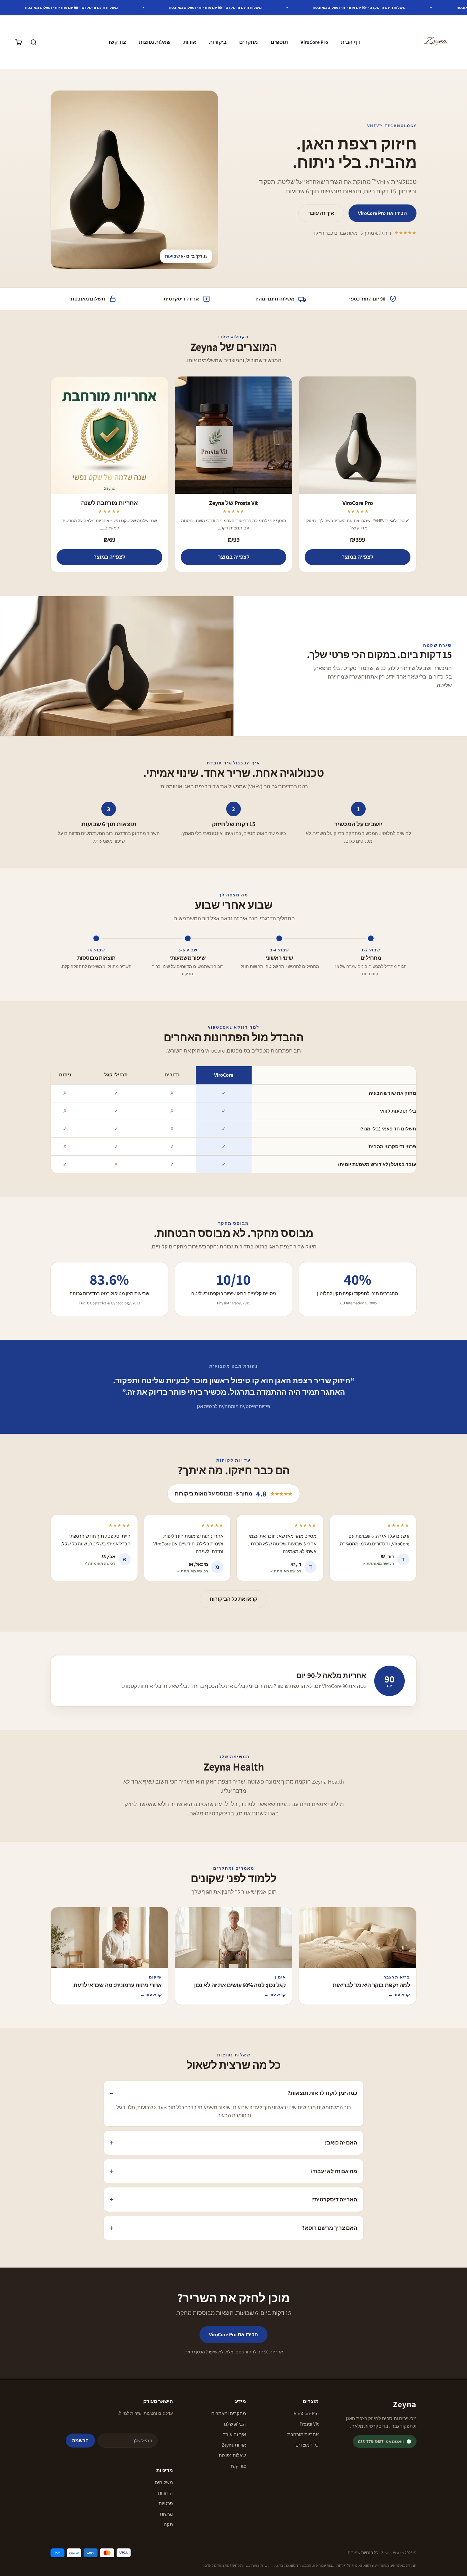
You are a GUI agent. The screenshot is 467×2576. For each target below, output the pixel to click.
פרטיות (166, 2503)
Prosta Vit (309, 2424)
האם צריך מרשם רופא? (330, 2228)
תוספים (279, 42)
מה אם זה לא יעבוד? (334, 2171)
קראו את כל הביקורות (233, 1599)
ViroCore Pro (314, 42)
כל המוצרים (307, 2445)
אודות (190, 42)
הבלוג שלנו (235, 2424)
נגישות (166, 2514)
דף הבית (350, 42)
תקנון (168, 2524)
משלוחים (164, 2482)
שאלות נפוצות (155, 42)
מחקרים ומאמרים (229, 2413)
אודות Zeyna (234, 2445)
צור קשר (117, 42)
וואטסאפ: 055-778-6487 (381, 2441)
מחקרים (249, 42)
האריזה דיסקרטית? (334, 2200)
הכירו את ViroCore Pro (382, 213)
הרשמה (80, 2440)
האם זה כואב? (341, 2143)
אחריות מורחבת (303, 2434)
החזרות (165, 2493)
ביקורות (218, 42)
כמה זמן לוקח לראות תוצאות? (322, 2093)
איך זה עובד (321, 213)
